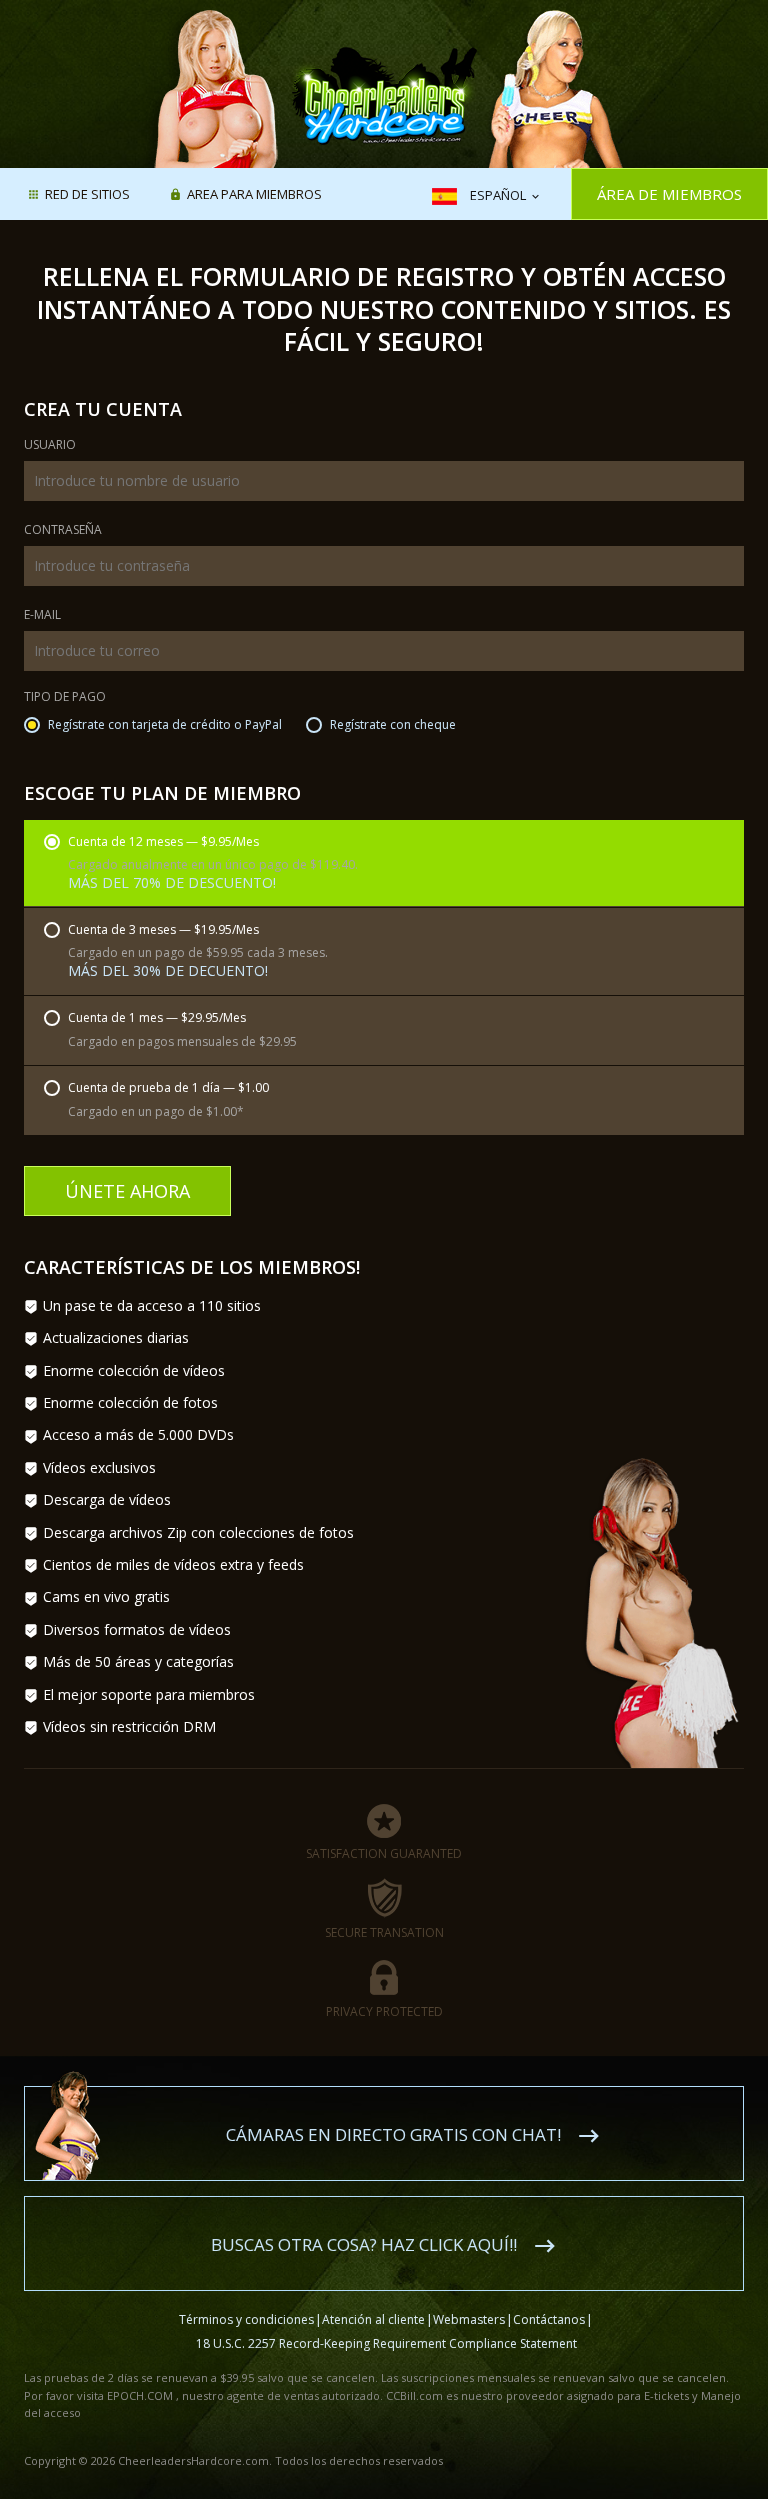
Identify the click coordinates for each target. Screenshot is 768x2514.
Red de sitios (87, 195)
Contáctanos (549, 2319)
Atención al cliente (373, 2319)
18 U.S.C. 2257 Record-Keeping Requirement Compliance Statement (386, 2343)
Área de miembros (669, 194)
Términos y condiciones (246, 2319)
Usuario (50, 446)
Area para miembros (254, 195)
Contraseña (63, 531)
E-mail (42, 616)
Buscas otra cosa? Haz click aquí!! (364, 2244)
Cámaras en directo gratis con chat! (393, 2134)
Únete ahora (127, 1191)
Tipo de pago (65, 698)
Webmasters (469, 2319)
